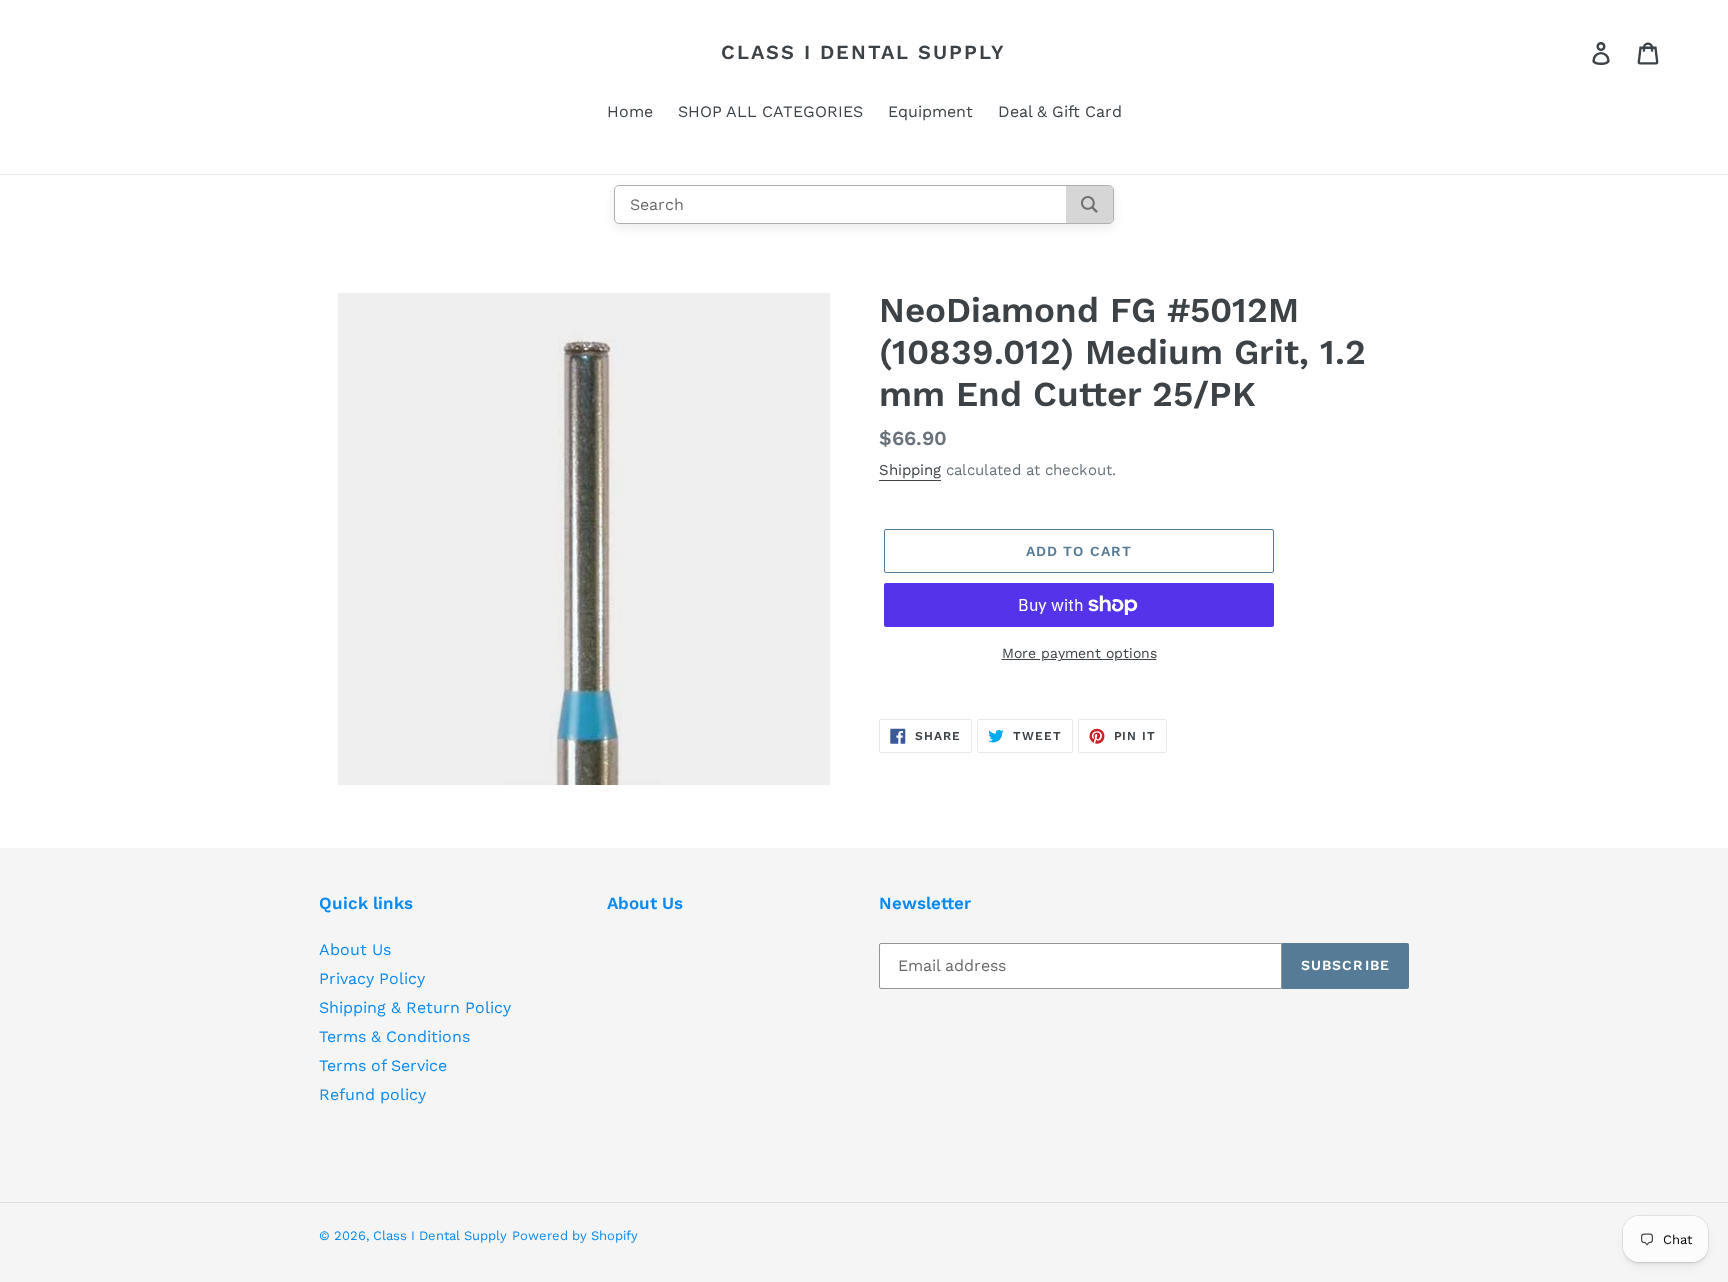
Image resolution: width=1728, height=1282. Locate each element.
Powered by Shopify (575, 1235)
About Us (355, 949)
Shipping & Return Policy (415, 1007)
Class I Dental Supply (863, 52)
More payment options (1079, 653)
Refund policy (372, 1094)
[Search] (1089, 204)
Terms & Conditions (394, 1036)
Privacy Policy (372, 978)
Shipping (910, 470)
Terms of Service (383, 1065)
